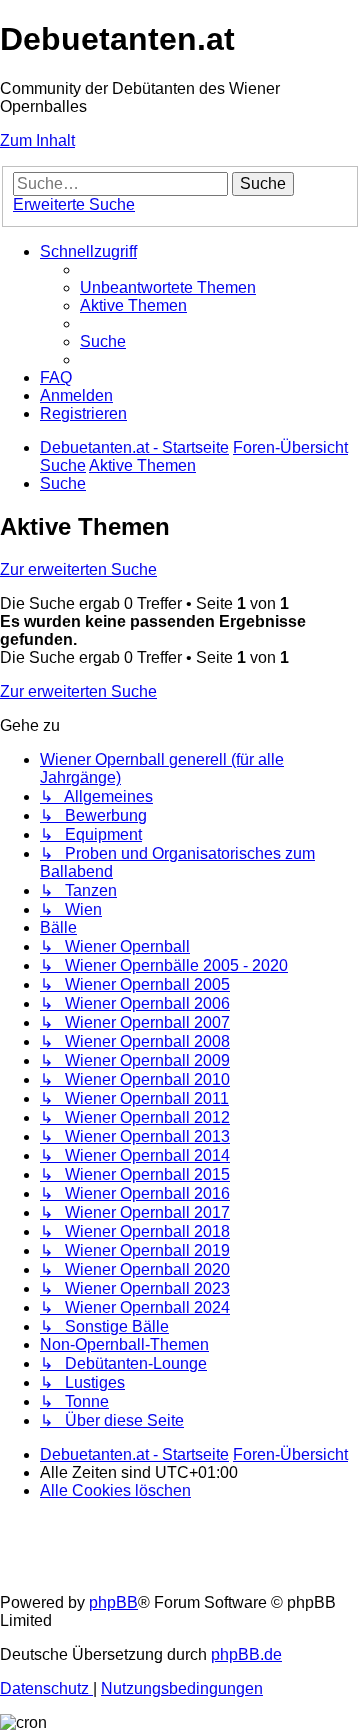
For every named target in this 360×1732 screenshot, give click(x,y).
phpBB (113, 1602)
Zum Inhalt (37, 140)
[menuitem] (168, 287)
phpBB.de (246, 1654)
